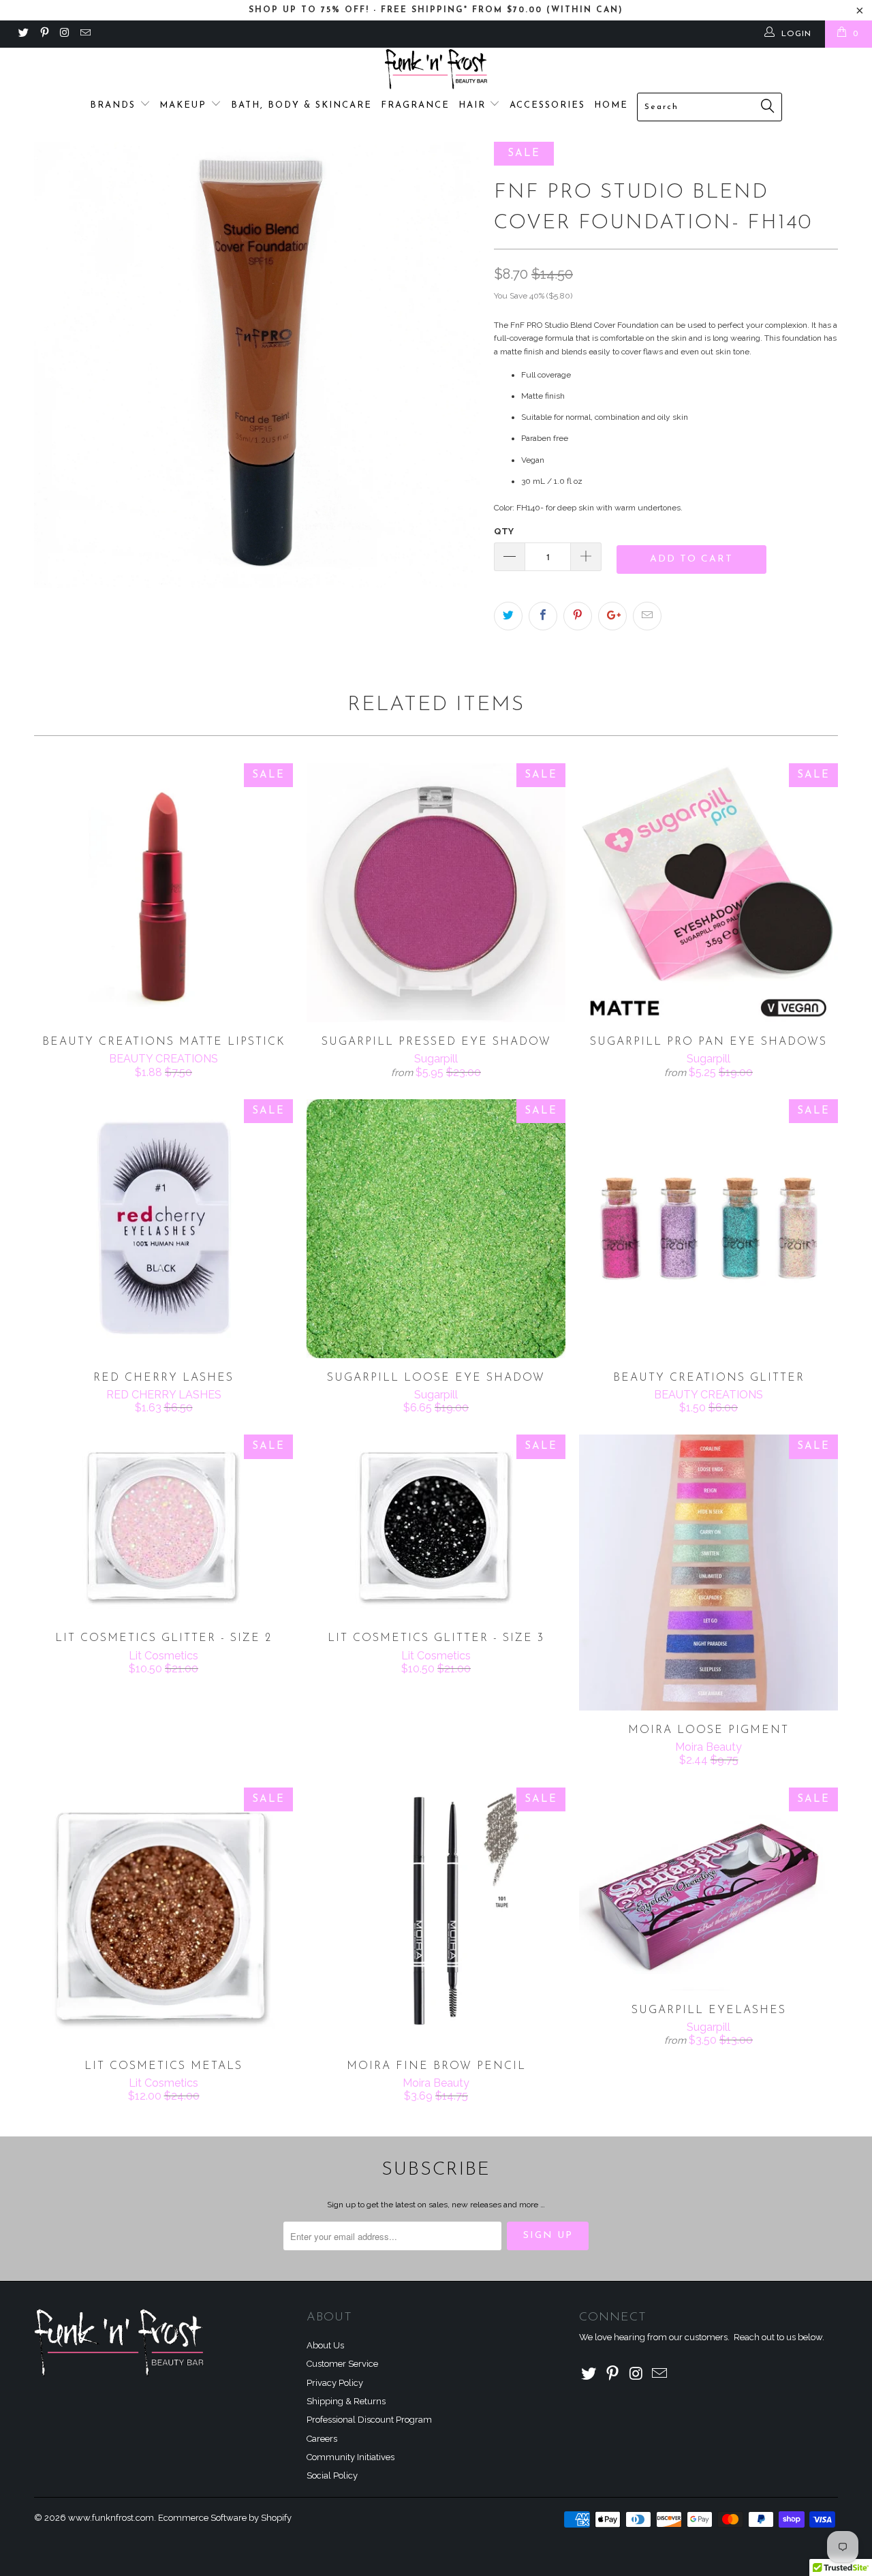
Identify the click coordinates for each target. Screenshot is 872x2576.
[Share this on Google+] (612, 616)
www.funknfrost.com (111, 2518)
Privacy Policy (335, 2383)
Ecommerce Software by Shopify (225, 2518)
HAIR (474, 105)
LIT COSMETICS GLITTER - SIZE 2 (163, 1527)
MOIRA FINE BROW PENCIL (436, 1917)
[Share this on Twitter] (508, 616)
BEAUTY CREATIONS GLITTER (708, 1229)
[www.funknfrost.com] (436, 69)
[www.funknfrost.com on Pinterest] (43, 34)
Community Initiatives (351, 2457)
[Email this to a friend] (647, 616)
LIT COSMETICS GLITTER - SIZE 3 (436, 1527)
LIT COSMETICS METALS (163, 1917)
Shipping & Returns (346, 2401)
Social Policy (332, 2475)
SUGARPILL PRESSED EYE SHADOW (436, 893)
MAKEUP (185, 105)
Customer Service (342, 2364)
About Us (325, 2345)
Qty (504, 531)
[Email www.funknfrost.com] (85, 34)
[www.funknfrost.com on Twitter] (23, 34)
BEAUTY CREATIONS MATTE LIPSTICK (163, 893)
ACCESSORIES (547, 105)
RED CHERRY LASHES (163, 1229)
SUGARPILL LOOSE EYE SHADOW (436, 1229)
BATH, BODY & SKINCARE (301, 105)
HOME (611, 105)
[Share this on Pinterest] (578, 616)
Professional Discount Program (369, 2420)
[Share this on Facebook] (543, 616)
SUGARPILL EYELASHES (708, 1889)
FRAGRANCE (415, 105)
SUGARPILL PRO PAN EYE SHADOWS (708, 893)
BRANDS (115, 105)
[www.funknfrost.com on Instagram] (64, 34)
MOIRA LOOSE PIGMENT (708, 1573)
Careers (322, 2439)
